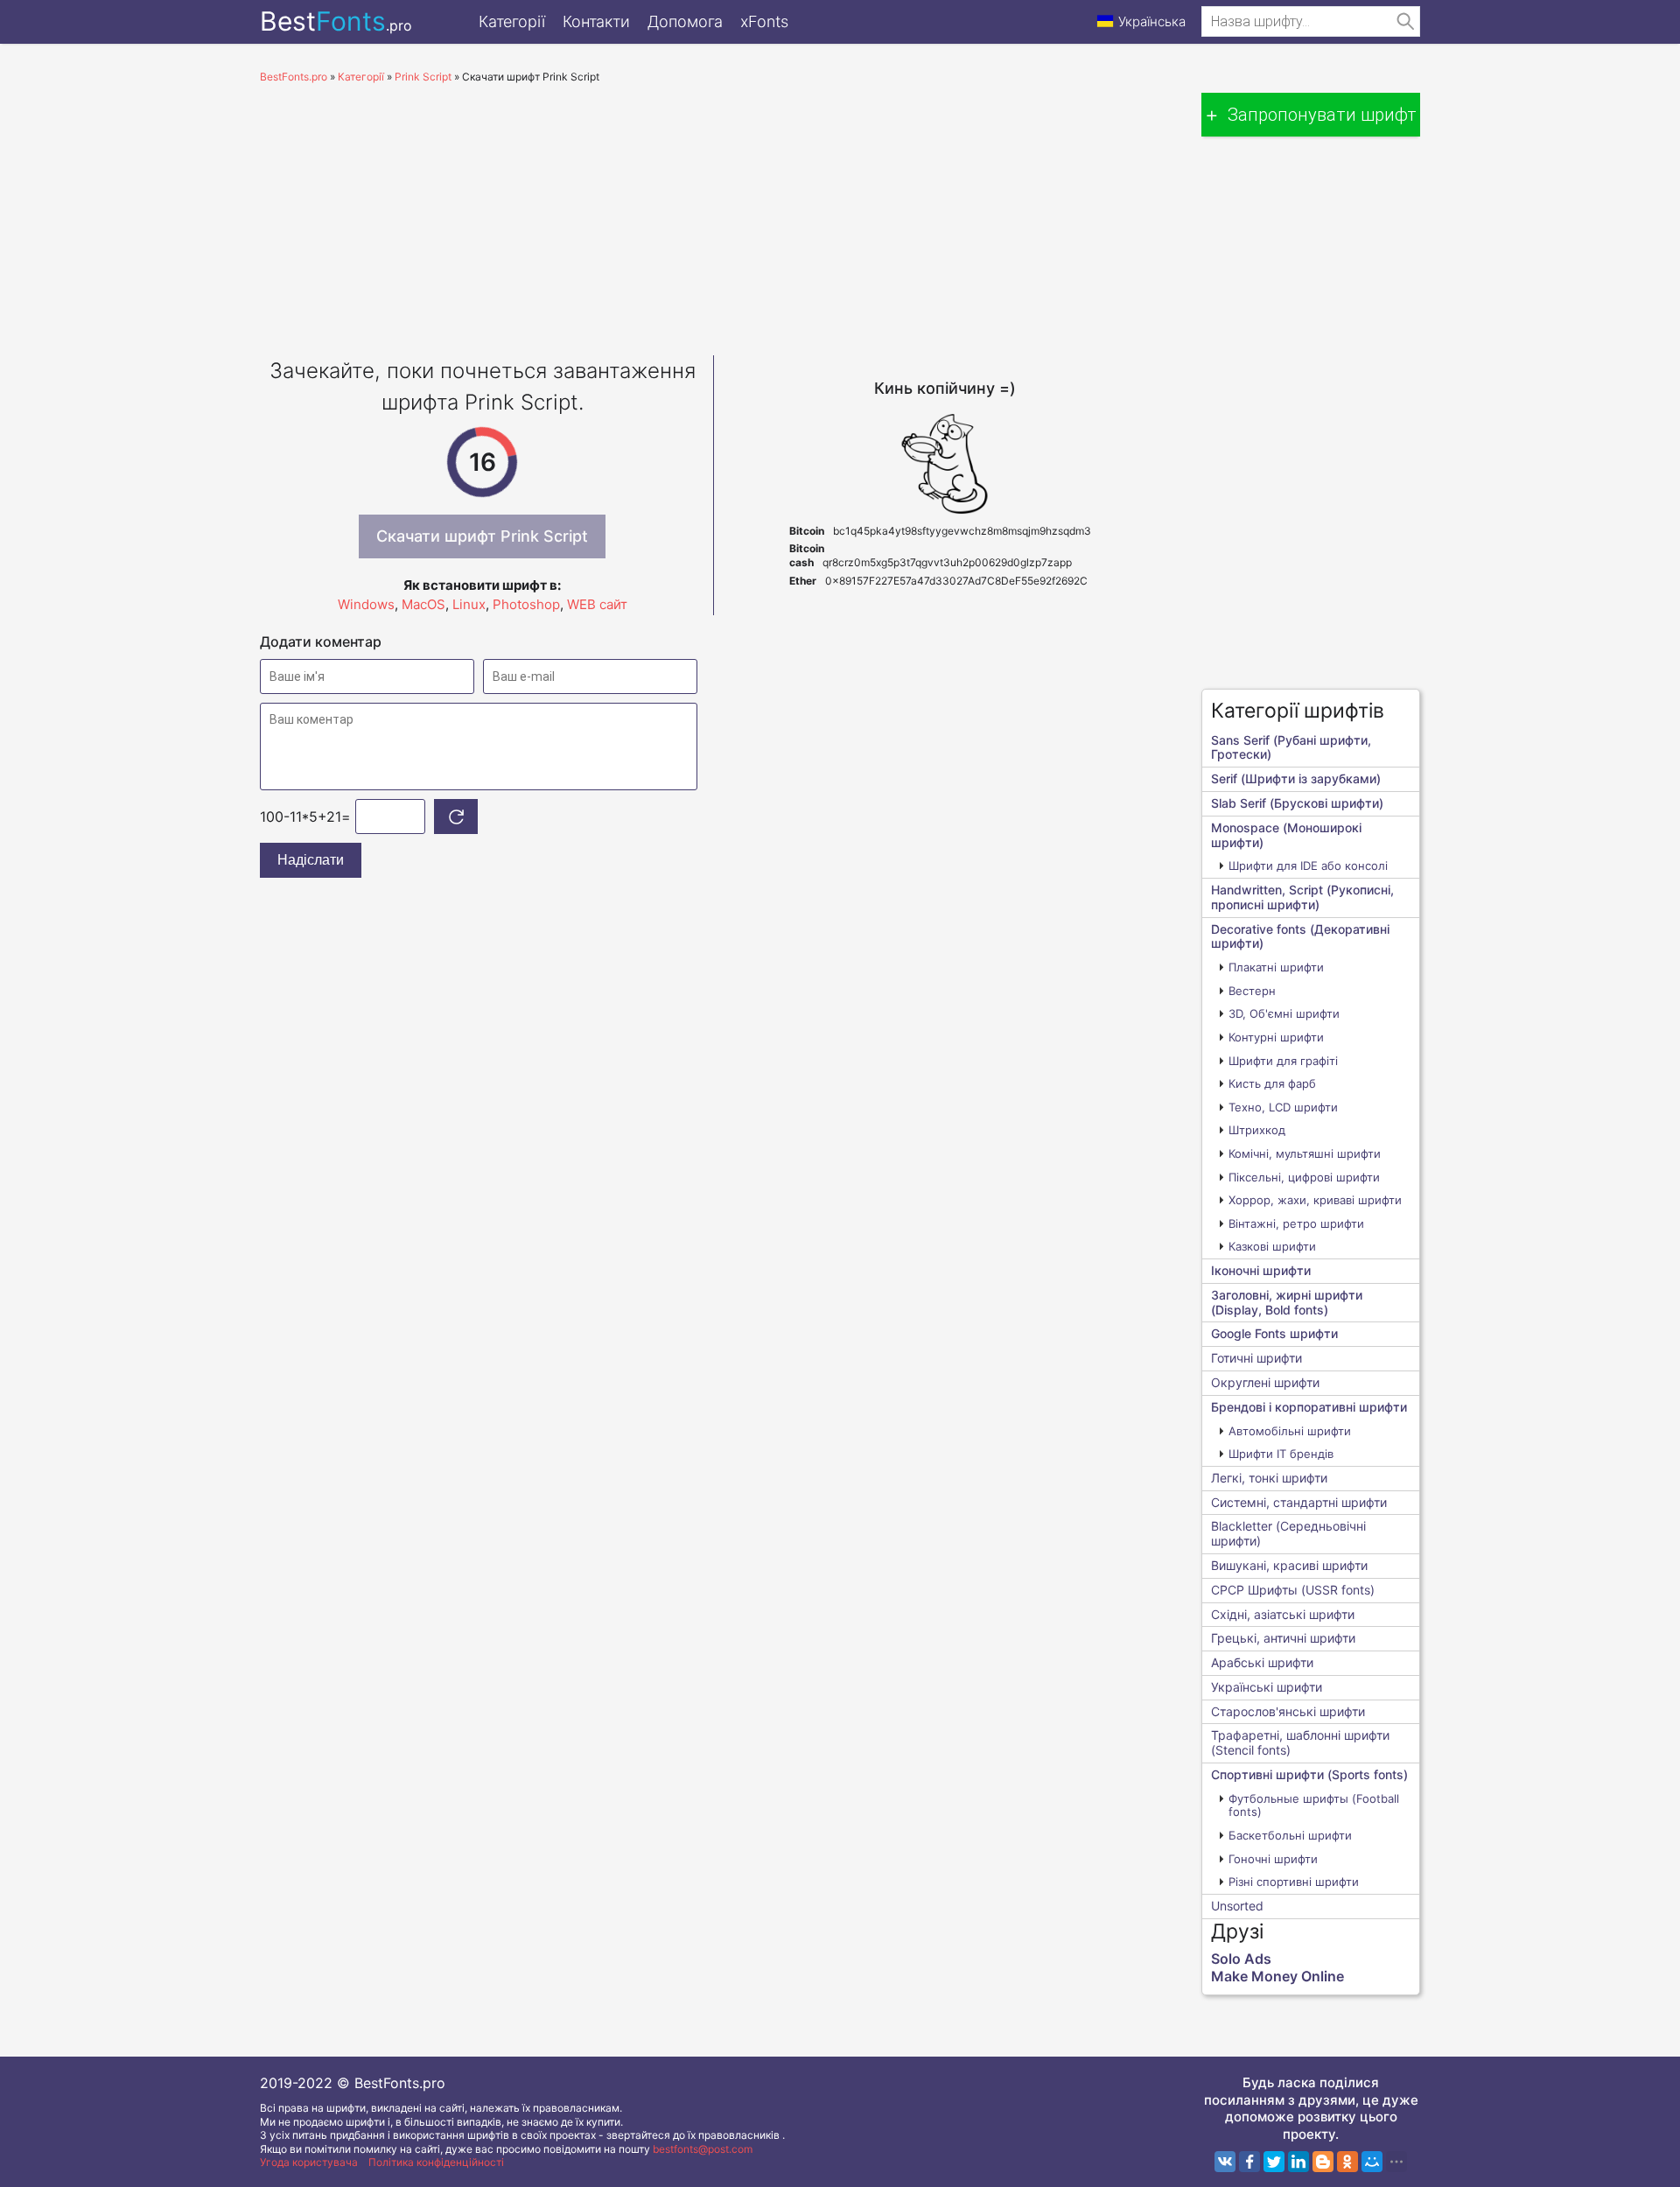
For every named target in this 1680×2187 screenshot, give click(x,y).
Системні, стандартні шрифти (1299, 1502)
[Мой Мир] (1372, 2162)
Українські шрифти (1267, 1687)
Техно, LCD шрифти (1283, 1107)
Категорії (512, 21)
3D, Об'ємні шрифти (1284, 1013)
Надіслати (311, 860)
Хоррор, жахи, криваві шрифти (1315, 1200)
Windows (366, 604)
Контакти (596, 21)
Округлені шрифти (1265, 1382)
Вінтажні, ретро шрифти (1296, 1223)
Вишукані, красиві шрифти (1289, 1565)
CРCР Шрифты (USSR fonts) (1293, 1590)
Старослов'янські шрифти (1288, 1711)
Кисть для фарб (1272, 1083)
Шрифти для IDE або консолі (1308, 866)
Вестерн (1252, 991)
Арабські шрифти (1262, 1662)
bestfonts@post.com (703, 2149)
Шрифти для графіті (1283, 1061)
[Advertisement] (713, 215)
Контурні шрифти (1276, 1037)
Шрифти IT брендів (1281, 1454)
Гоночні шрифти (1273, 1859)
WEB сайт (597, 604)
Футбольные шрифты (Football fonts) (1314, 1805)
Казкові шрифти (1272, 1246)
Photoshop (526, 604)
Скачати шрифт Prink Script (482, 536)
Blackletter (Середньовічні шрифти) (1288, 1533)
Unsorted (1237, 1906)
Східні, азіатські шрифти (1283, 1614)
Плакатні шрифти (1276, 967)
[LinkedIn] (1298, 2162)
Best (336, 21)
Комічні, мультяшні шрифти (1305, 1153)
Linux (469, 604)
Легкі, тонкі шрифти (1269, 1478)
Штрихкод (1257, 1130)
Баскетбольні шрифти (1290, 1835)
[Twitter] (1274, 2162)
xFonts (764, 21)
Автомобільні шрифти (1290, 1431)
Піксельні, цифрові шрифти (1304, 1177)
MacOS (423, 604)
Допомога (685, 21)
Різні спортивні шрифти (1294, 1882)
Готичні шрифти (1256, 1358)
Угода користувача (309, 2162)
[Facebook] (1249, 2162)
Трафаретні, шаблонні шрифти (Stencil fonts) (1300, 1742)
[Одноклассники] (1347, 2162)
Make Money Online (1277, 1976)
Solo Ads (1241, 1959)
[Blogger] (1323, 2162)
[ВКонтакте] (1225, 2162)
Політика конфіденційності (436, 2162)
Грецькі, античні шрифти (1283, 1638)
